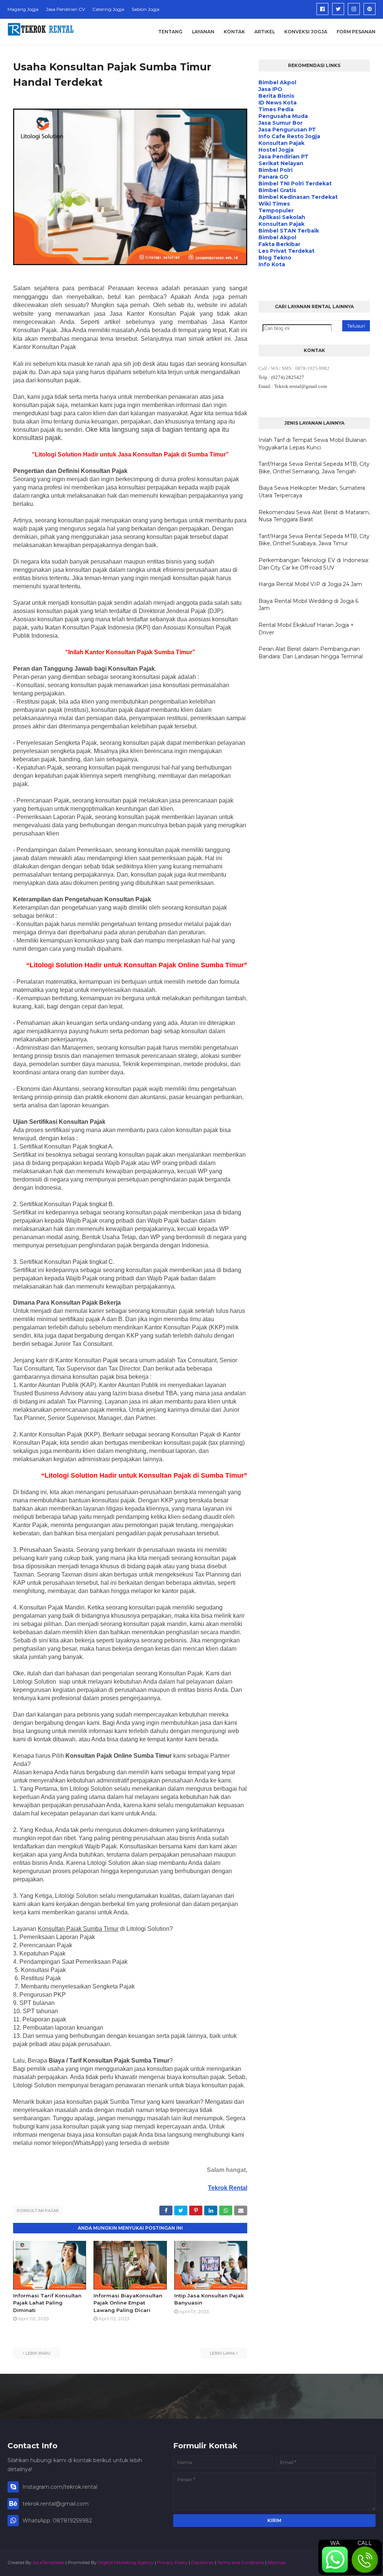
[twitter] (338, 9)
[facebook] (322, 9)
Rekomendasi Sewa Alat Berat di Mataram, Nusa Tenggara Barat (314, 516)
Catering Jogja (108, 9)
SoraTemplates (48, 2562)
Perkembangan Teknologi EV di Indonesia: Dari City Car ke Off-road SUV (314, 564)
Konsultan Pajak (38, 2211)
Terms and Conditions (241, 2562)
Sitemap (277, 2562)
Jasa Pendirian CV (65, 9)
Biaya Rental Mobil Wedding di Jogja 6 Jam (308, 605)
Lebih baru (38, 2353)
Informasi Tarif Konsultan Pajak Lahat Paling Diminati (47, 2303)
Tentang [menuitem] (170, 32)
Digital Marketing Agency (126, 2562)
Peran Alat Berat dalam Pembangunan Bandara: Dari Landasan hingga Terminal (311, 653)
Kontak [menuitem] (234, 32)
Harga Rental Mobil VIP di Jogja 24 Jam (310, 584)
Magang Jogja (23, 9)
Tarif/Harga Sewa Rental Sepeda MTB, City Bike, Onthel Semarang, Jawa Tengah (314, 468)
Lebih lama (222, 2353)
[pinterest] (370, 9)
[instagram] (354, 9)
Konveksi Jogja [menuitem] (306, 32)
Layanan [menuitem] (203, 32)
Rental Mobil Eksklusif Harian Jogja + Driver (306, 629)
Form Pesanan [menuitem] (356, 32)
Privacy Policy (172, 2562)
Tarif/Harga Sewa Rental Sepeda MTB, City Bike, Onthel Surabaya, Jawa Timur (314, 540)
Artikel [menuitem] (265, 32)
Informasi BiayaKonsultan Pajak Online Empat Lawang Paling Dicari (128, 2303)
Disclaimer (203, 2562)
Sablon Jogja (145, 9)
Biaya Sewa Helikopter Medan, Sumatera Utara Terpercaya (312, 492)
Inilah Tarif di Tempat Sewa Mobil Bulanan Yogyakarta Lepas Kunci (312, 444)
